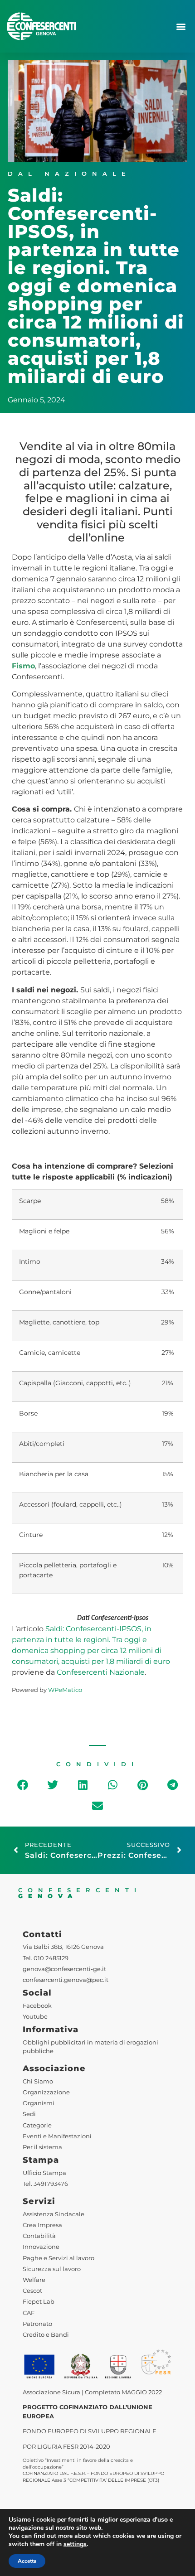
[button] (181, 27)
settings (75, 2544)
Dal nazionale (69, 174)
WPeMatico (65, 1690)
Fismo (23, 666)
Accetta (27, 2561)
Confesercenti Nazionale (101, 1672)
